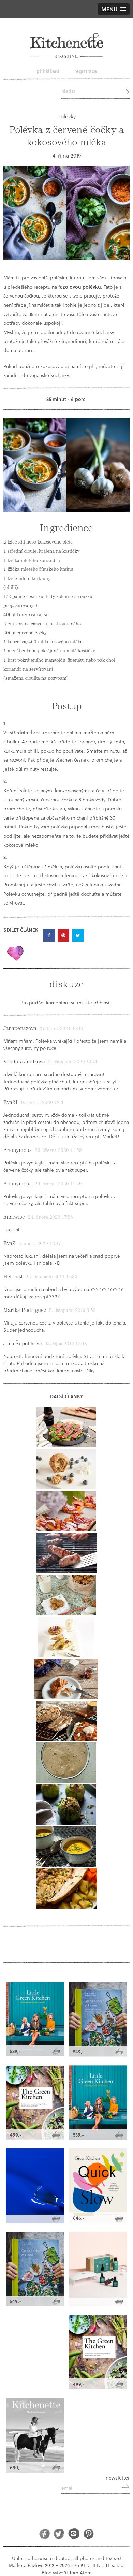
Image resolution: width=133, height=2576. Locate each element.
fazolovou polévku (80, 287)
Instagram (74, 2534)
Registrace (86, 71)
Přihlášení (48, 71)
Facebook (45, 2534)
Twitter (59, 2534)
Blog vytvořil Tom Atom (67, 2572)
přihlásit (102, 1003)
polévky (66, 116)
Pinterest (88, 2534)
